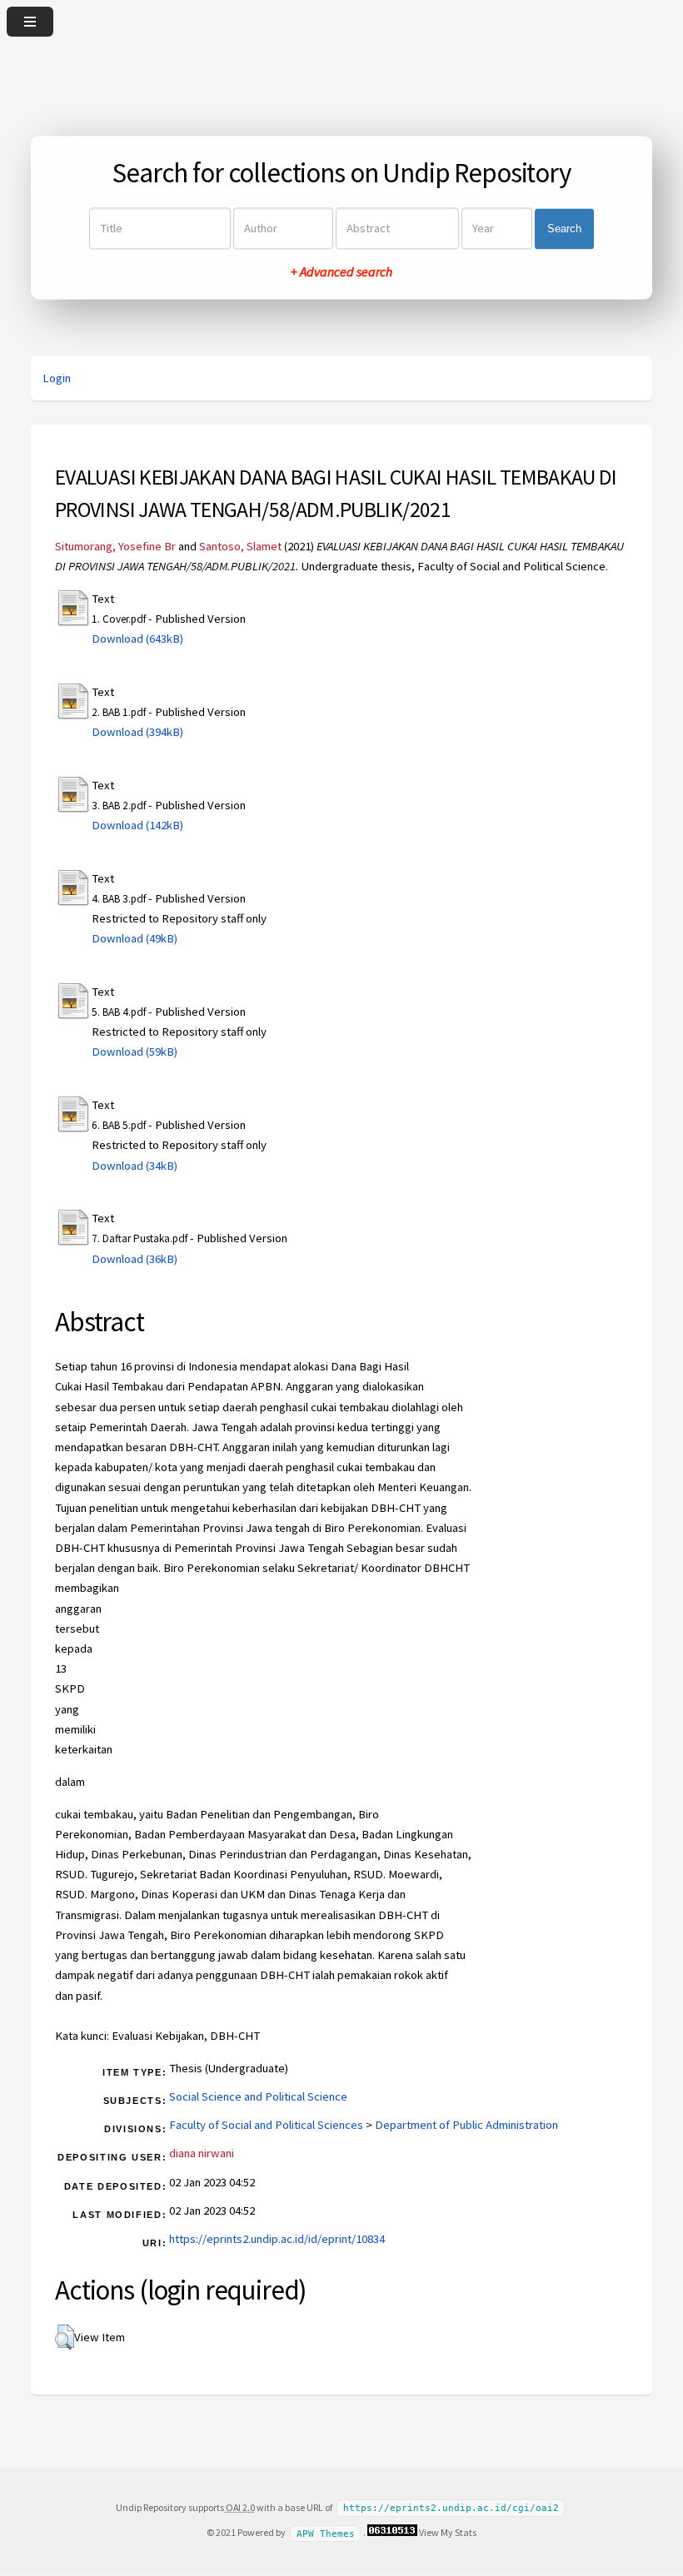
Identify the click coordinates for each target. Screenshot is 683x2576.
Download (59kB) (135, 1052)
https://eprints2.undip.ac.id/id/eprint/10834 (277, 2239)
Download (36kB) (135, 1259)
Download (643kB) (137, 639)
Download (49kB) (135, 938)
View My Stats (448, 2532)
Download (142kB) (137, 825)
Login (57, 378)
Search (564, 229)
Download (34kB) (135, 1166)
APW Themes (326, 2533)
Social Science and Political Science (258, 2096)
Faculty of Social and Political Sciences (266, 2125)
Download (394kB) (137, 732)
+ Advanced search (341, 272)
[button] (65, 2337)
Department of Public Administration (466, 2125)
